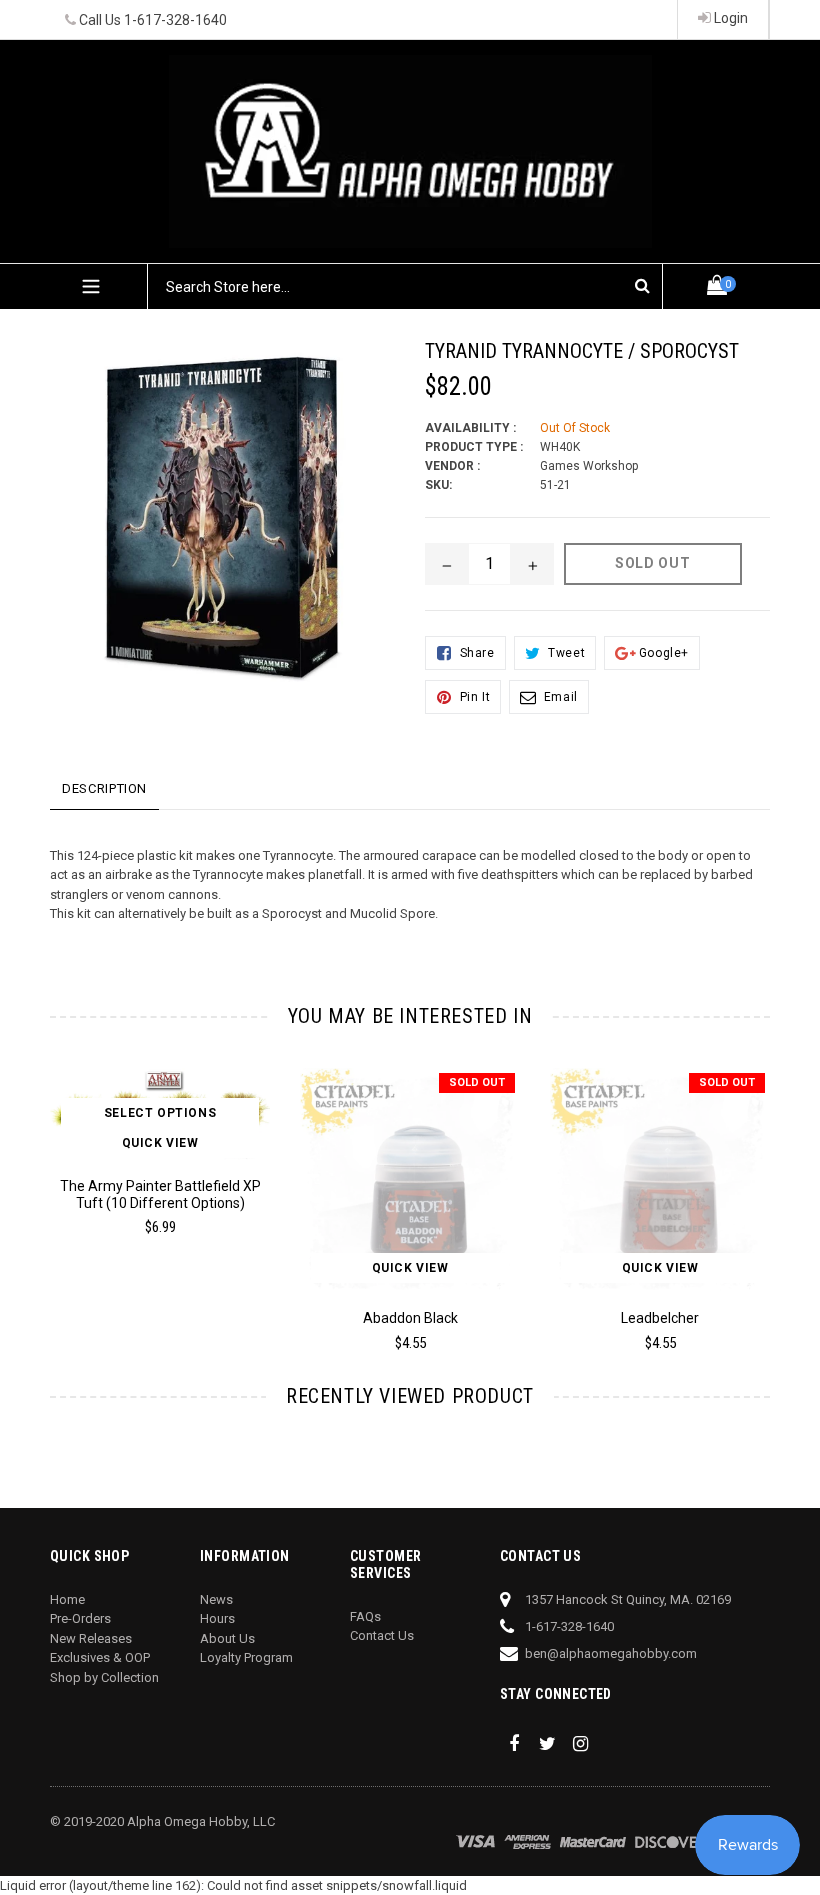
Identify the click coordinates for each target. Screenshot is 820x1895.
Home (67, 1599)
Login (729, 18)
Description (104, 788)
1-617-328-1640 (175, 20)
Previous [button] (50, 1188)
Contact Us (382, 1635)
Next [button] (761, 1188)
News (216, 1599)
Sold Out (477, 1082)
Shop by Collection (104, 1677)
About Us (227, 1638)
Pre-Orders (80, 1618)
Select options (160, 1113)
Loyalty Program (246, 1657)
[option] (145, 1161)
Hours (217, 1618)
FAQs (365, 1616)
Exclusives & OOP (100, 1657)
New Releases (91, 1638)
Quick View (160, 1143)
